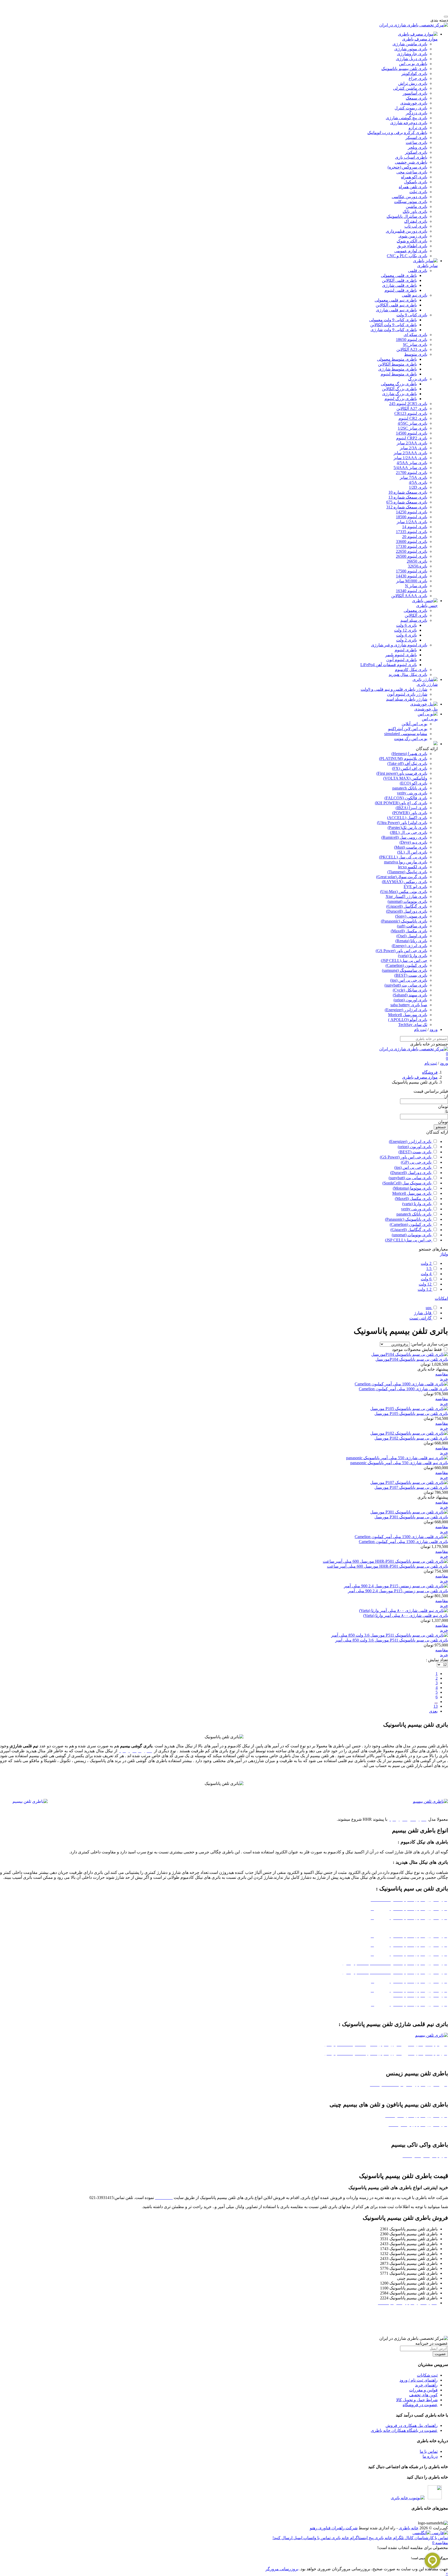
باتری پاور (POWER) (410, 813)
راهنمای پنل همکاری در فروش (412, 2425)
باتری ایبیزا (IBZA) (411, 808)
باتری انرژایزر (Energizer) (406, 1010)
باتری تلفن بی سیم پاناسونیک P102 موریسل (411, 1438)
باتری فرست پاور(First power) (402, 773)
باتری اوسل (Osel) (412, 936)
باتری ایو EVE (415, 887)
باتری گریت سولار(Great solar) (402, 877)
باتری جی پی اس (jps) (409, 980)
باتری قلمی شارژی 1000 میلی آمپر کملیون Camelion (403, 1389)
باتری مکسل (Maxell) (409, 931)
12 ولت (426, 1284)
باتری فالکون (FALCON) (406, 798)
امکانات (441, 1298)
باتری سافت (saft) (412, 926)
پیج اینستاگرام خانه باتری (352, 2538)
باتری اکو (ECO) (414, 783)
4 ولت (427, 1274)
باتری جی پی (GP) (417, 1162)
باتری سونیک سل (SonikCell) (407, 1183)
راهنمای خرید (426, 2385)
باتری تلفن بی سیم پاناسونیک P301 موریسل (411, 1517)
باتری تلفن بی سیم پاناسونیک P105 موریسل (411, 1413)
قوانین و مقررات (423, 2390)
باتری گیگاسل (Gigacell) (407, 906)
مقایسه (442, 1374)
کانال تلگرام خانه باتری (394, 2538)
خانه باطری (409, 2528)
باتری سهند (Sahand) (410, 995)
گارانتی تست (421, 1318)
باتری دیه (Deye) (413, 842)
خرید (444, 1379)
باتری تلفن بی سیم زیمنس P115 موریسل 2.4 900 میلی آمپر (398, 1591)
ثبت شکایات (427, 2375)
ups (429, 1308)
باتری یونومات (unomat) (407, 901)
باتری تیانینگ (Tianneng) (407, 872)
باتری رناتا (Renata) (411, 941)
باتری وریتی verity (412, 793)
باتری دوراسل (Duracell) (407, 911)
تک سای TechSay (413, 1025)
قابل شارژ (423, 1313)
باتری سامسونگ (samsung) (405, 970)
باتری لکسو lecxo (413, 867)
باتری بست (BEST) (411, 975)
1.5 (429, 1269)
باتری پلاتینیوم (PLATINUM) (403, 759)
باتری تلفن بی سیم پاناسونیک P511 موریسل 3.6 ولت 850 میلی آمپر (392, 1640)
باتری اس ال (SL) (412, 852)
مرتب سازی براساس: (429, 1344)
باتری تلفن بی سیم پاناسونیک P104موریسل (412, 1359)
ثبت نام (420, 1029)
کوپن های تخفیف (423, 2395)
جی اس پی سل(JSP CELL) (404, 961)
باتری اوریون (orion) (410, 1000)
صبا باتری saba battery (409, 1005)
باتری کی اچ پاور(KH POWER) (401, 803)
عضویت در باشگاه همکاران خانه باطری (404, 2430)
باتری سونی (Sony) (411, 916)
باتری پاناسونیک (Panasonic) (404, 921)
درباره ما (430, 2456)
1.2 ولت (425, 1289)
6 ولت (427, 1279)
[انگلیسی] (422, 2533)
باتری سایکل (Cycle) (410, 990)
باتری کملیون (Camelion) (406, 965)
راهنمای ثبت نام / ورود (419, 2380)
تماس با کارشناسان (431, 2538)
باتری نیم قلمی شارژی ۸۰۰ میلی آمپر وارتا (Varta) (406, 1615)
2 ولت (427, 1263)
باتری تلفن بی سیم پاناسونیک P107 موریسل (411, 1487)
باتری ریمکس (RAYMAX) (405, 882)
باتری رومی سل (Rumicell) (404, 837)
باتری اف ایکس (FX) (410, 768)
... (436, 1702)
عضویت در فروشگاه (420, 2405)
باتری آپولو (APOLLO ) (408, 1020)
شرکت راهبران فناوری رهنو (334, 2528)
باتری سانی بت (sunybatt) (406, 985)
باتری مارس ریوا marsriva (406, 862)
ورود (434, 1029)
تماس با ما (429, 2451)
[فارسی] (439, 2533)
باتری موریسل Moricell (408, 1015)
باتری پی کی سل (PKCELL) (403, 857)
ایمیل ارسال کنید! (287, 2538)
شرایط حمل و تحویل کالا (417, 2400)
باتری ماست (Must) (411, 847)
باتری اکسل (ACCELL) (407, 818)
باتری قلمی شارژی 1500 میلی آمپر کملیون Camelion (403, 1542)
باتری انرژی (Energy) (409, 946)
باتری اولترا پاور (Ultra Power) (402, 823)
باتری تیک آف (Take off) (407, 763)
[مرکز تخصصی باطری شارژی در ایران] (414, 25)
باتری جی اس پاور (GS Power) (401, 951)
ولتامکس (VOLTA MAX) (405, 778)
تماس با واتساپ (316, 2538)
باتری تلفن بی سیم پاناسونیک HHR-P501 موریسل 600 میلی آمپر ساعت (387, 1566)
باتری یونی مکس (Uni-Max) (404, 892)
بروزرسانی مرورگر (282, 2569)
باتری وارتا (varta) (413, 956)
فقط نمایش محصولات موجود (417, 1349)
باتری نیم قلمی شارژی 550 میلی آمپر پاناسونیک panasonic (399, 1463)
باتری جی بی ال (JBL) (409, 832)
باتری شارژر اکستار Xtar (406, 896)
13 (436, 1706)
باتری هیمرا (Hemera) (409, 754)
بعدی (433, 1711)
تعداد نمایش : (437, 1660)
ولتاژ (444, 1254)
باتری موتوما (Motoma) (413, 1188)
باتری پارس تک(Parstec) (407, 828)
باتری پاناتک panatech (410, 788)
